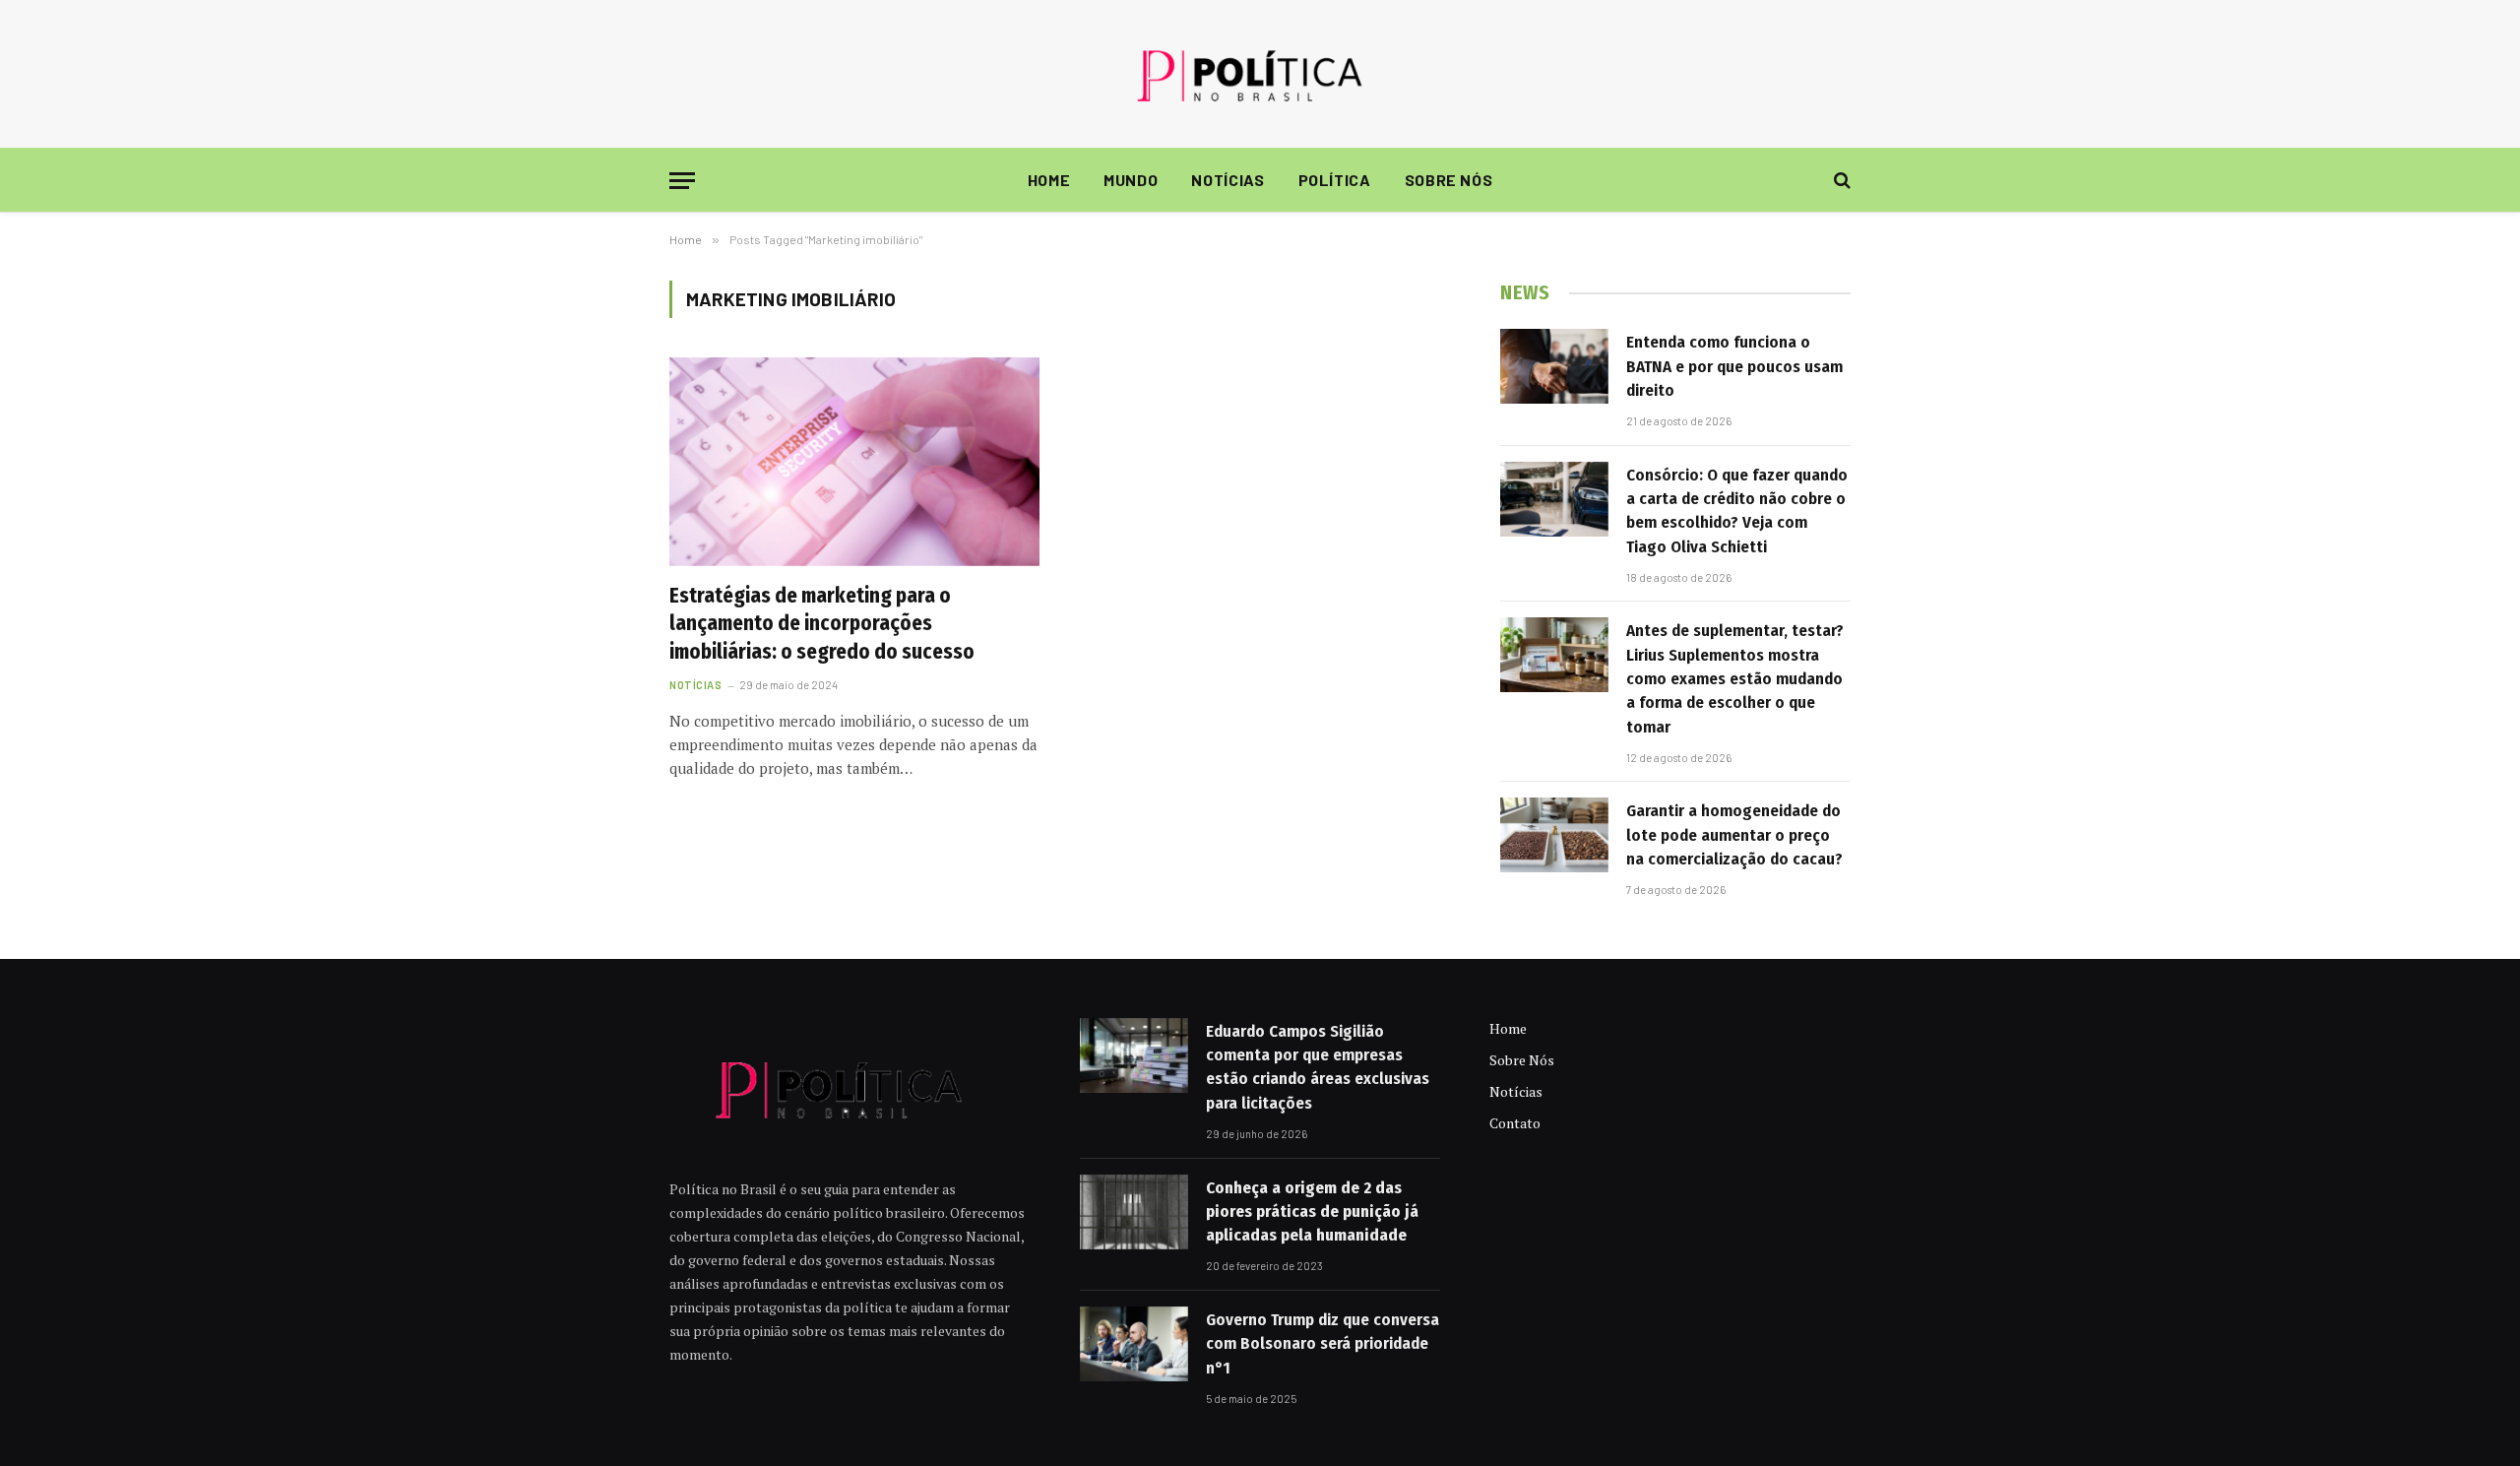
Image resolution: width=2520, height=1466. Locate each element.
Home (1049, 180)
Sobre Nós (1449, 180)
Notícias (1228, 180)
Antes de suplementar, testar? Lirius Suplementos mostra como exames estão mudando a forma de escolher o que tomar (1735, 678)
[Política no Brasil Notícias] (1260, 74)
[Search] (1840, 181)
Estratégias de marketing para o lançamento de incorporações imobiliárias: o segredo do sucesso (822, 624)
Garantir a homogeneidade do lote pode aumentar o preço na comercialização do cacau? (1734, 835)
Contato (1515, 1123)
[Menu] (682, 181)
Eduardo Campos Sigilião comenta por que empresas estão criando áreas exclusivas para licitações (1318, 1067)
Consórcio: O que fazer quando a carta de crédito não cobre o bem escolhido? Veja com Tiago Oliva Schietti (1737, 511)
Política (1335, 180)
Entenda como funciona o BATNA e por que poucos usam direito (1734, 366)
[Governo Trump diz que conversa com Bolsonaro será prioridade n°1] (1134, 1344)
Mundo (1131, 180)
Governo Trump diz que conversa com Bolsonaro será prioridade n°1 (1323, 1344)
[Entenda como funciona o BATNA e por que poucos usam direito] (1554, 366)
